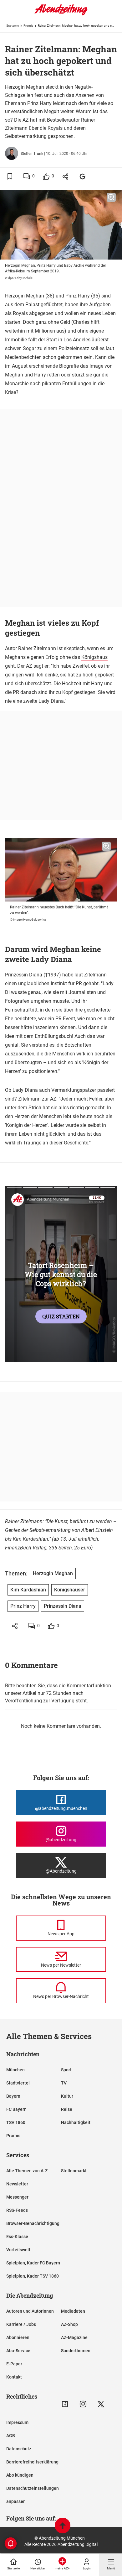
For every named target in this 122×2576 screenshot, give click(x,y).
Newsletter (17, 2184)
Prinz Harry (23, 1606)
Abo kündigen (20, 2475)
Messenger (17, 2197)
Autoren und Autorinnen (30, 2311)
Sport (66, 2070)
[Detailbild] (111, 197)
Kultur (67, 2096)
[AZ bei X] (101, 2404)
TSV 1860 (16, 2122)
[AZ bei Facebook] (65, 2404)
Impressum (17, 2422)
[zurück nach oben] (63, 2526)
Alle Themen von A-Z (27, 2171)
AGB (11, 2436)
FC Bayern (16, 2109)
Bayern (13, 2096)
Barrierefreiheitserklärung (32, 2462)
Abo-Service (18, 2351)
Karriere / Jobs (21, 2324)
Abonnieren (18, 2337)
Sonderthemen (76, 2351)
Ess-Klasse (17, 2237)
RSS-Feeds (17, 2210)
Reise (67, 2109)
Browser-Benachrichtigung (33, 2223)
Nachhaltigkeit (76, 2122)
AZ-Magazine (74, 2337)
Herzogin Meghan (53, 1573)
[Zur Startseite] (61, 14)
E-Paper (14, 2364)
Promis (28, 26)
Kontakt (14, 2377)
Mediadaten (73, 2311)
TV (64, 2083)
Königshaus (94, 657)
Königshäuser (70, 1590)
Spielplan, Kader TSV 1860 (33, 2276)
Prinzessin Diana (24, 975)
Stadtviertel (18, 2083)
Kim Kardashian (30, 1539)
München (15, 2070)
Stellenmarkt (74, 2171)
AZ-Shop (69, 2324)
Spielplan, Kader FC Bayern (33, 2263)
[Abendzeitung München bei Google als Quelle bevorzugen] (83, 176)
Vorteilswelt (18, 2250)
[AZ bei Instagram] (83, 2404)
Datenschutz (19, 2449)
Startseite (13, 26)
